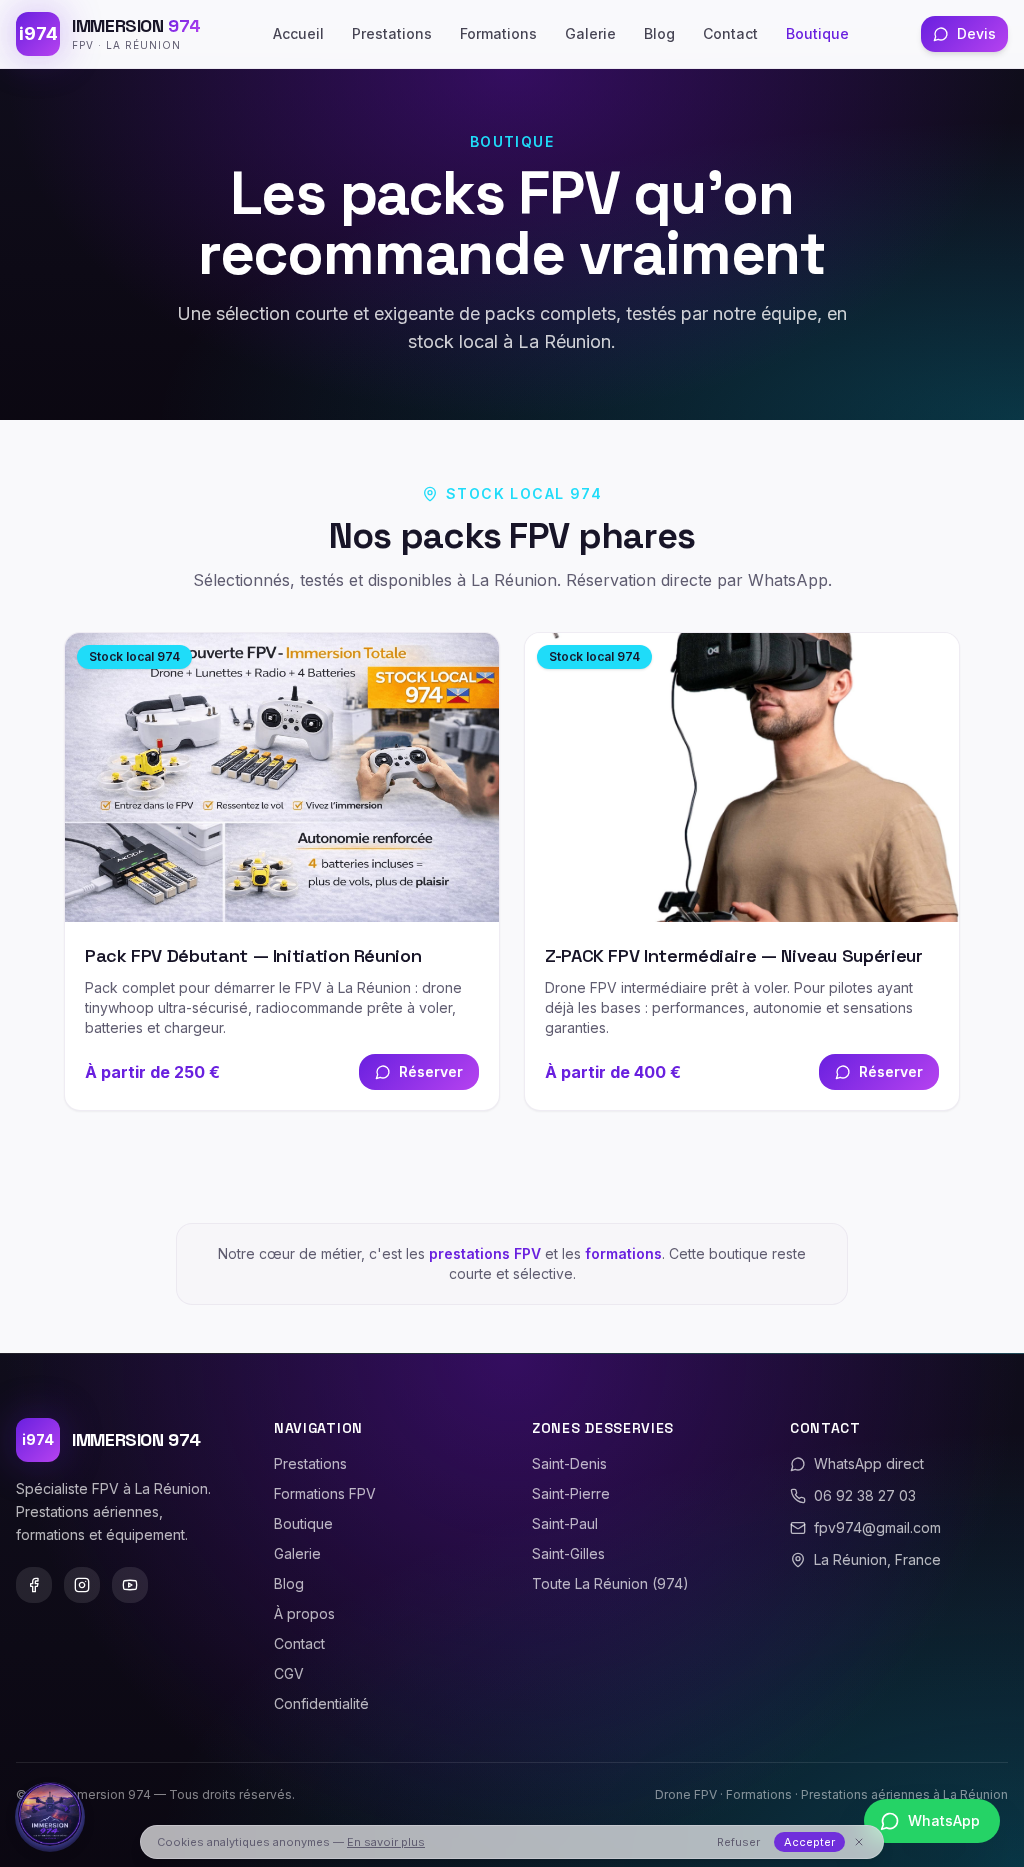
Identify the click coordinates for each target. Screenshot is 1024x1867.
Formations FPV (325, 1493)
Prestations (392, 33)
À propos (304, 1613)
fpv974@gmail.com (877, 1527)
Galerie (590, 33)
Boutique (817, 33)
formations (623, 1253)
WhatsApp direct (869, 1463)
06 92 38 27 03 (865, 1495)
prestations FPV (485, 1253)
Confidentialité (321, 1703)
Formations (498, 33)
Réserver (431, 1071)
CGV (289, 1673)
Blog (659, 33)
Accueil (298, 33)
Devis (976, 33)
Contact (730, 33)
